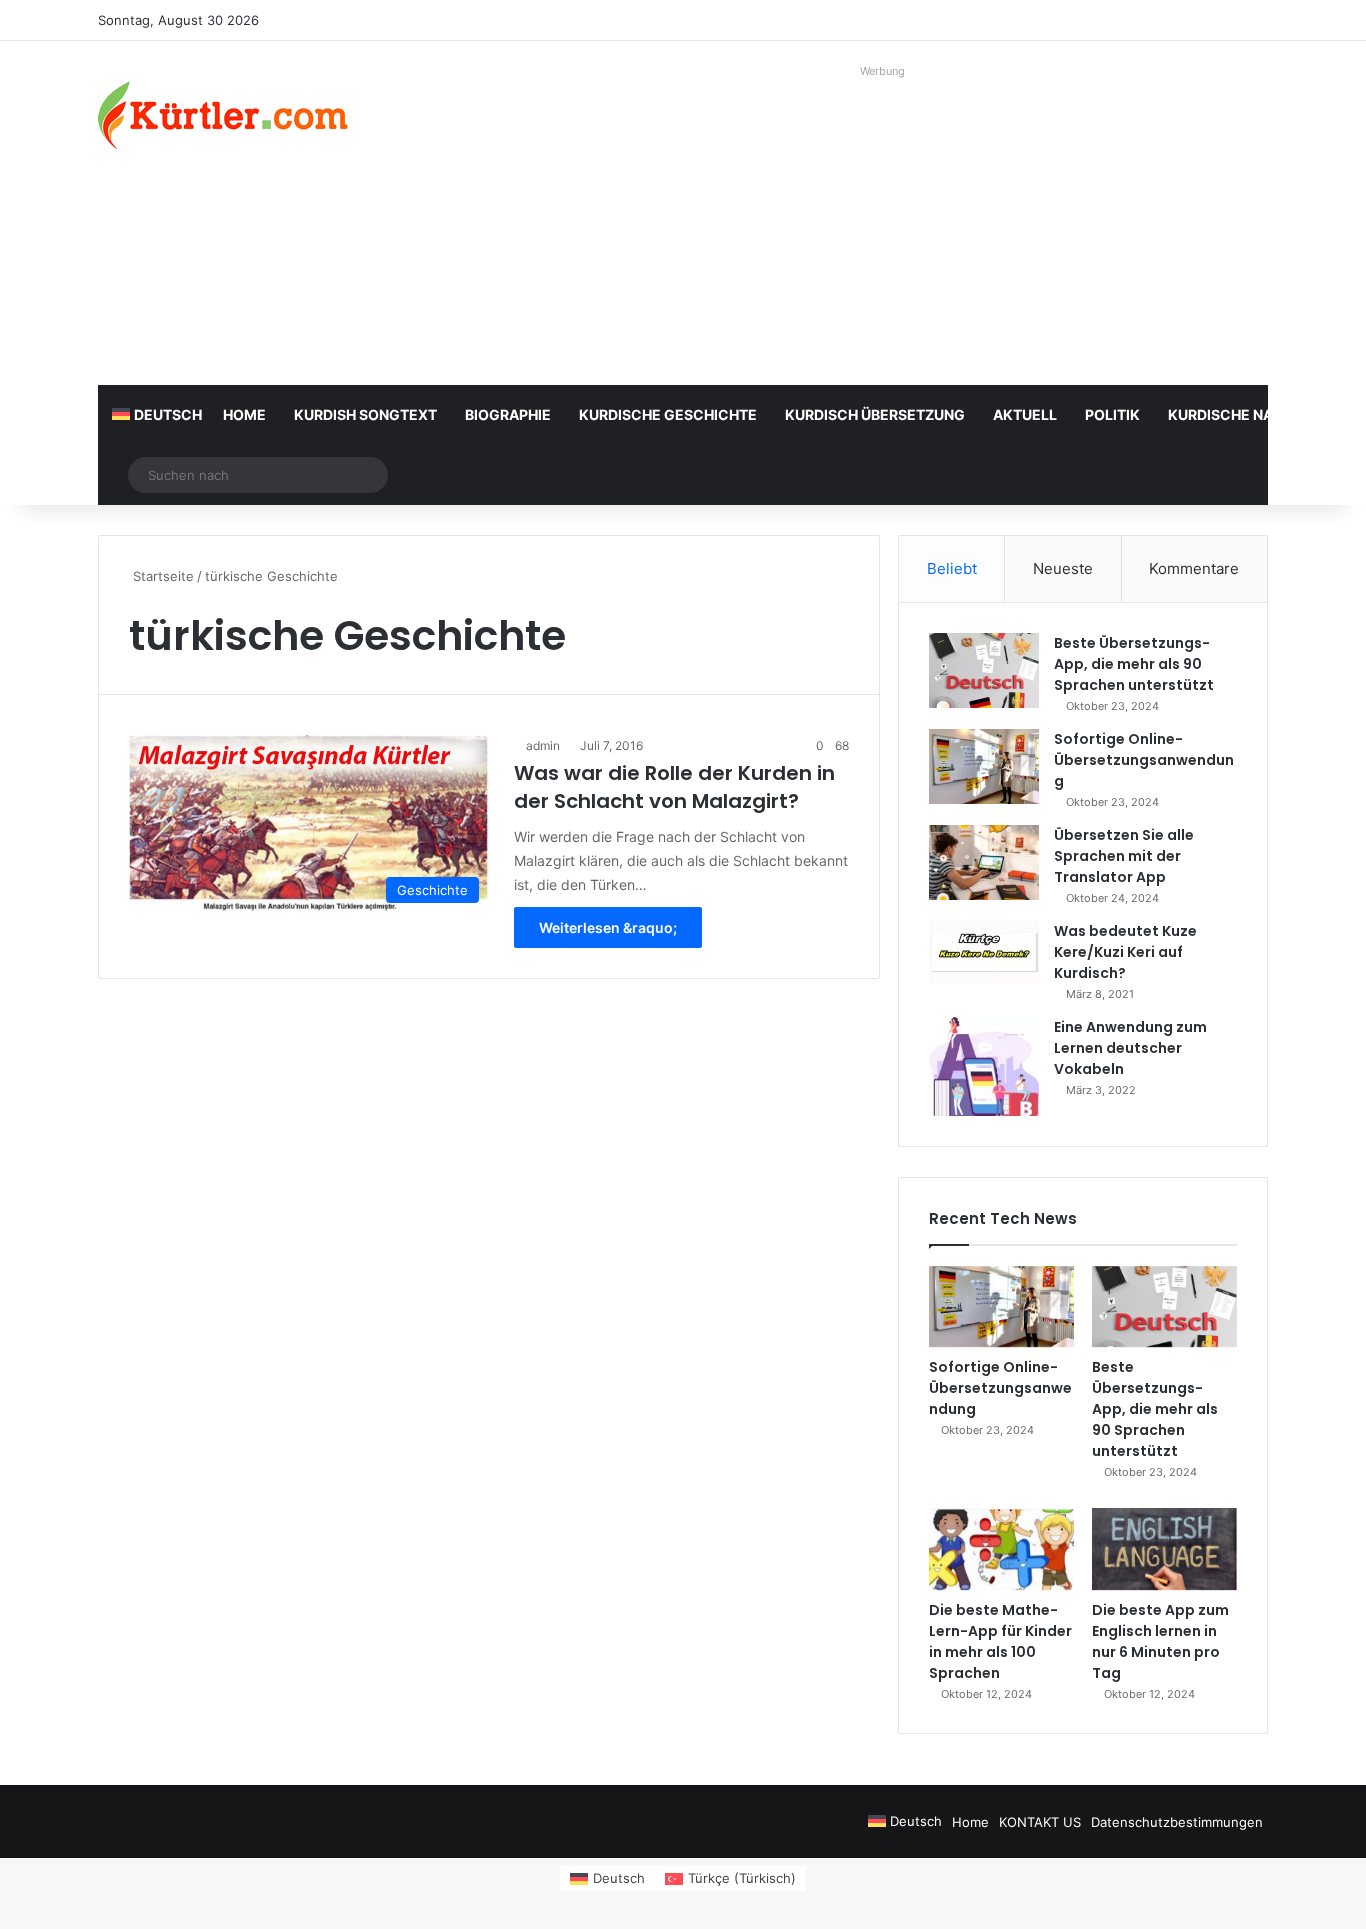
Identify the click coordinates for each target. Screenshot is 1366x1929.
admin (543, 745)
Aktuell (1025, 414)
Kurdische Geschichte (668, 414)
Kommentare (1194, 568)
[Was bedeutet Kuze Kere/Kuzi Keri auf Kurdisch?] (984, 952)
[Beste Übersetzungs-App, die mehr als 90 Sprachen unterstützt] (984, 670)
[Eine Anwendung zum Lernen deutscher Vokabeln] (984, 1066)
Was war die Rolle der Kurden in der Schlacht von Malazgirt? (674, 787)
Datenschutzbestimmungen (1177, 1822)
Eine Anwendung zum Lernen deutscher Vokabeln (1130, 1048)
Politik (1112, 414)
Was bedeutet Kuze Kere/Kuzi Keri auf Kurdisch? (1125, 952)
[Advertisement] (883, 225)
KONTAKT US (1040, 1822)
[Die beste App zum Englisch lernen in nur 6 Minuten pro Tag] (1164, 1549)
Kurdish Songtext (365, 414)
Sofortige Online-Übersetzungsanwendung (1144, 760)
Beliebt (952, 568)
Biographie (508, 414)
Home (244, 414)
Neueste (1063, 568)
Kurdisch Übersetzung (875, 414)
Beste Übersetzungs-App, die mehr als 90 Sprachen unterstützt (1134, 664)
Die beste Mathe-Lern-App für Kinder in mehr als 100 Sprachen (1000, 1641)
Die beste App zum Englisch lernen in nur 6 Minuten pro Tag (1160, 1641)
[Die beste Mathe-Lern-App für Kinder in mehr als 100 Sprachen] (1001, 1549)
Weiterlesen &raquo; (608, 927)
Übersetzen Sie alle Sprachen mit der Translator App (1124, 856)
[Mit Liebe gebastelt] (223, 115)
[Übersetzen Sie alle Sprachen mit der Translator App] (984, 862)
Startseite (161, 576)
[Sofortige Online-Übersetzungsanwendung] (984, 766)
